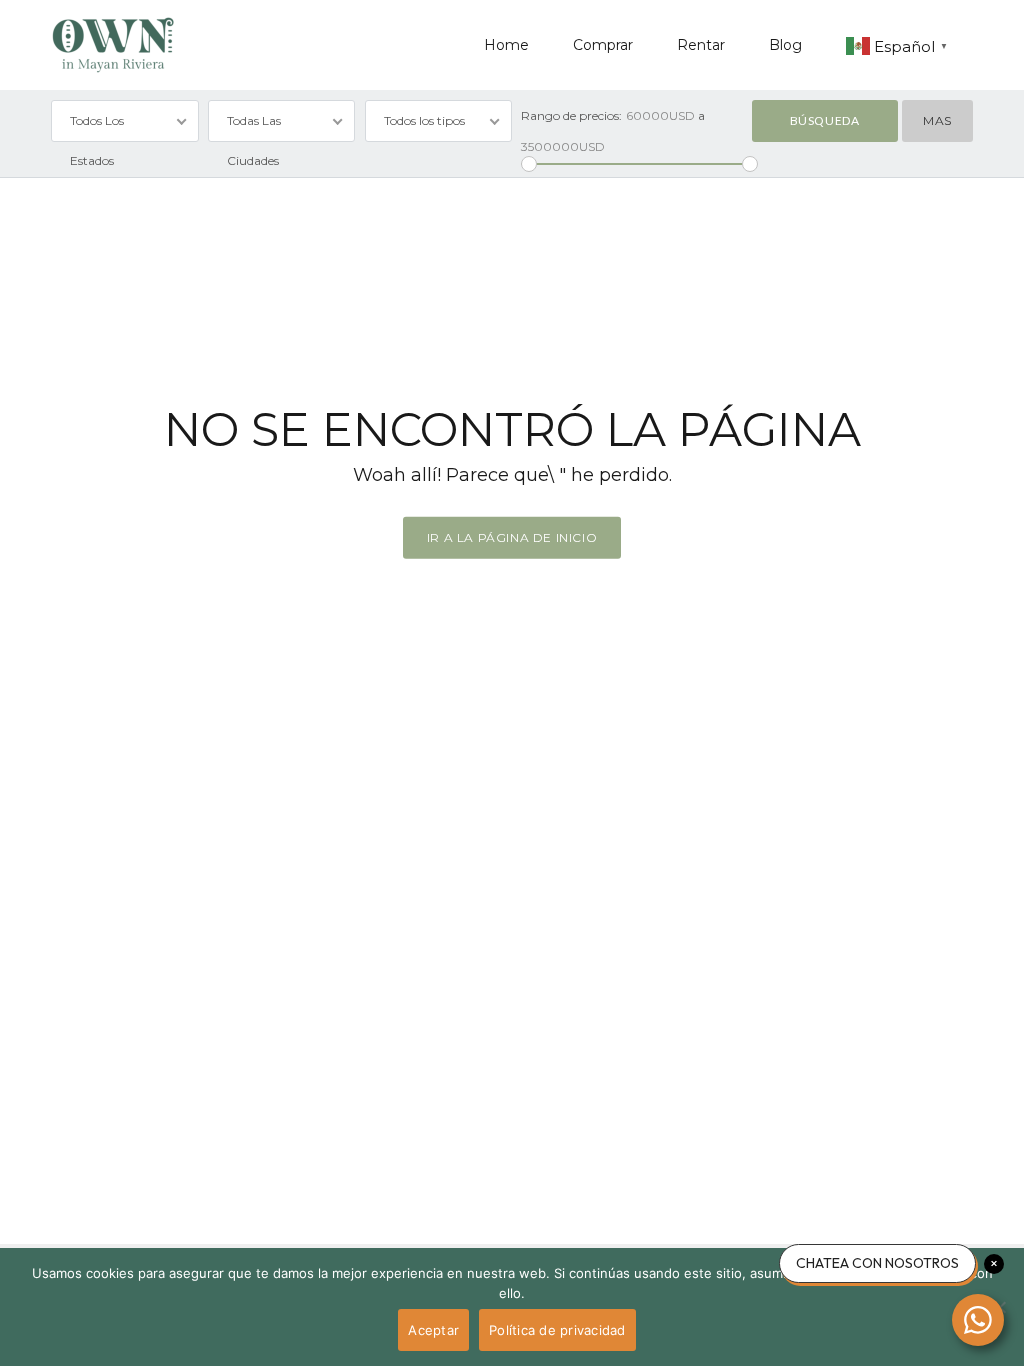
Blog (785, 45)
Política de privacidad (557, 1330)
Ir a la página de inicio (512, 537)
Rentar (701, 45)
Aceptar (433, 1330)
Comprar (603, 45)
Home (506, 45)
